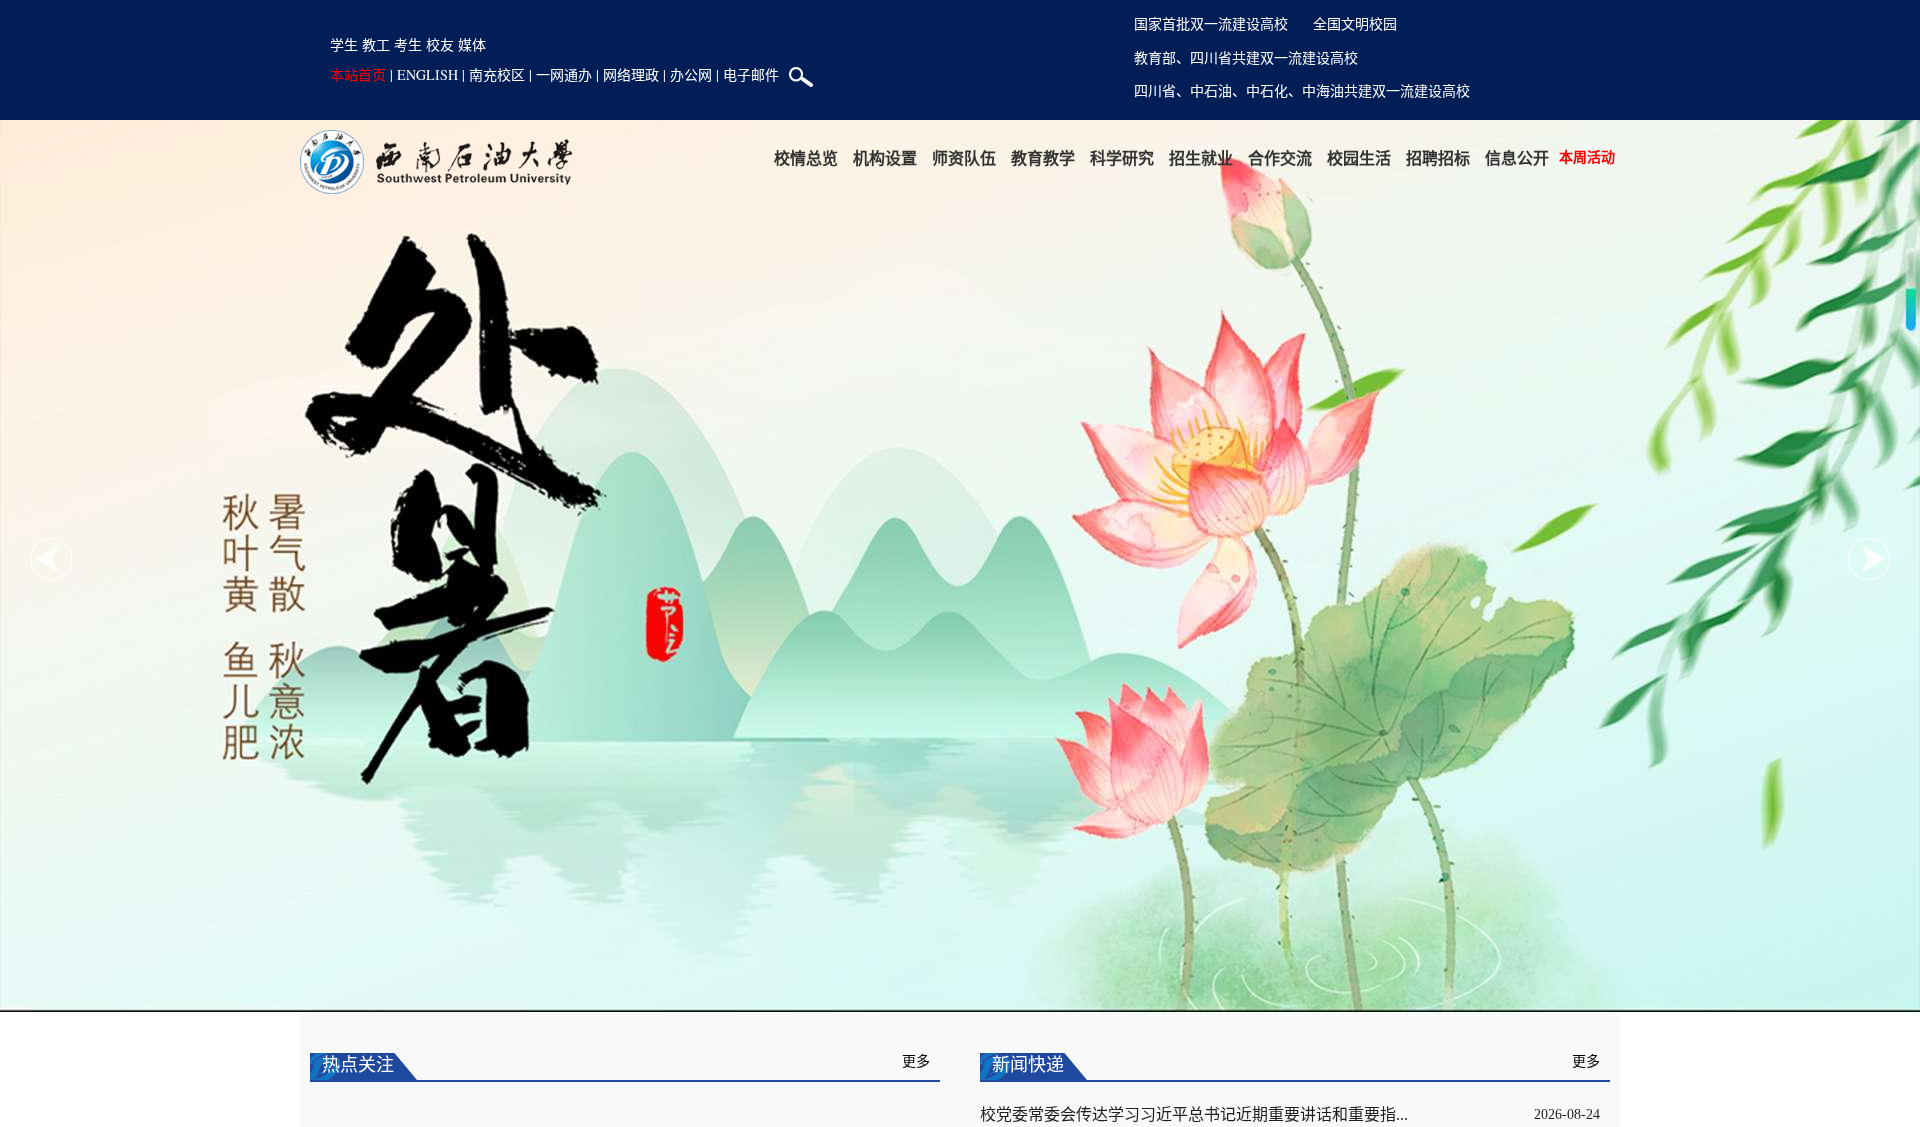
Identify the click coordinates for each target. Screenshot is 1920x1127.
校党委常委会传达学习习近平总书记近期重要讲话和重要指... (1194, 1114)
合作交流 (1280, 157)
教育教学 (1043, 157)
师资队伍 (964, 157)
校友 (440, 44)
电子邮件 (751, 74)
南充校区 (497, 74)
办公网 (691, 74)
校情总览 (806, 157)
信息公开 (1517, 157)
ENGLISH (427, 74)
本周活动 (1587, 156)
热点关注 (358, 1065)
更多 (916, 1061)
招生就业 (1201, 157)
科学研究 (1122, 157)
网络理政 (631, 74)
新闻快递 (1028, 1065)
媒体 (472, 44)
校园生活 (1359, 157)
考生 (408, 44)
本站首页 (358, 74)
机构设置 (885, 157)
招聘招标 (1438, 157)
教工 (376, 44)
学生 (344, 44)
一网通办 (564, 74)
